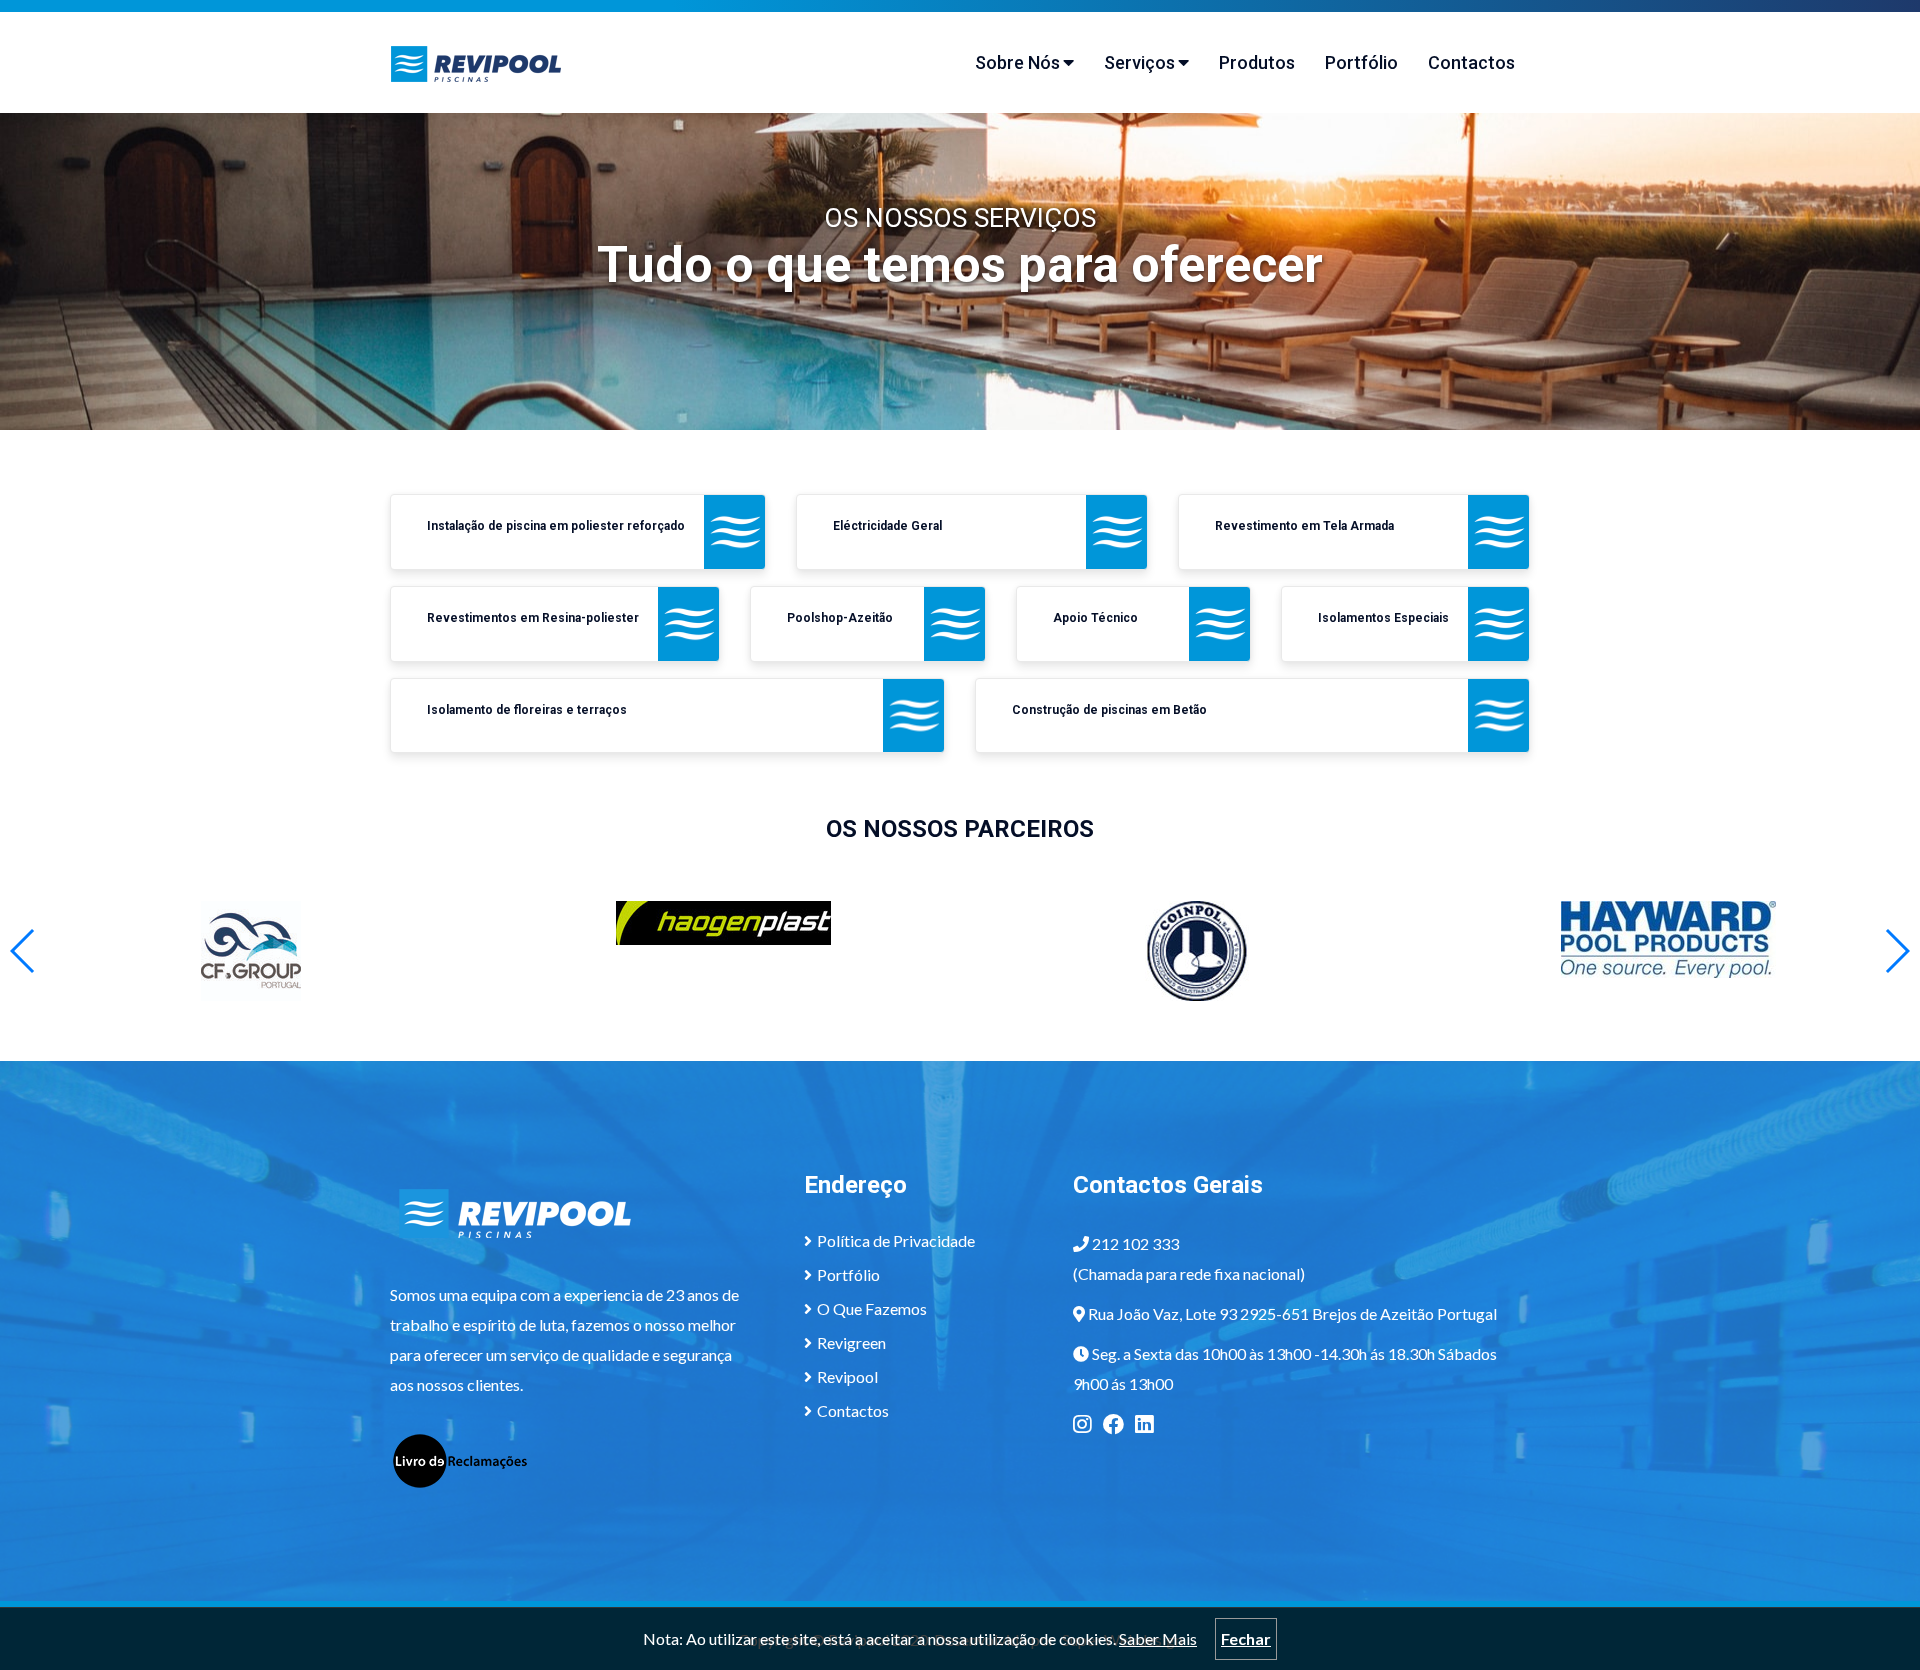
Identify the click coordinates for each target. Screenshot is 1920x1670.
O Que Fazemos (872, 1308)
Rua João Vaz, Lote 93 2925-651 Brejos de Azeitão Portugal (1292, 1313)
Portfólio (1361, 62)
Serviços (1139, 62)
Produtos (1257, 62)
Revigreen (851, 1342)
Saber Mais (1158, 1638)
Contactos (1471, 62)
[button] (1896, 951)
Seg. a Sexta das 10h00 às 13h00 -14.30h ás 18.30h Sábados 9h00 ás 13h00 (1285, 1368)
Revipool (847, 1376)
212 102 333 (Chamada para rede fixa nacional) (1189, 1258)
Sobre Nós (1017, 62)
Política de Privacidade (896, 1240)
